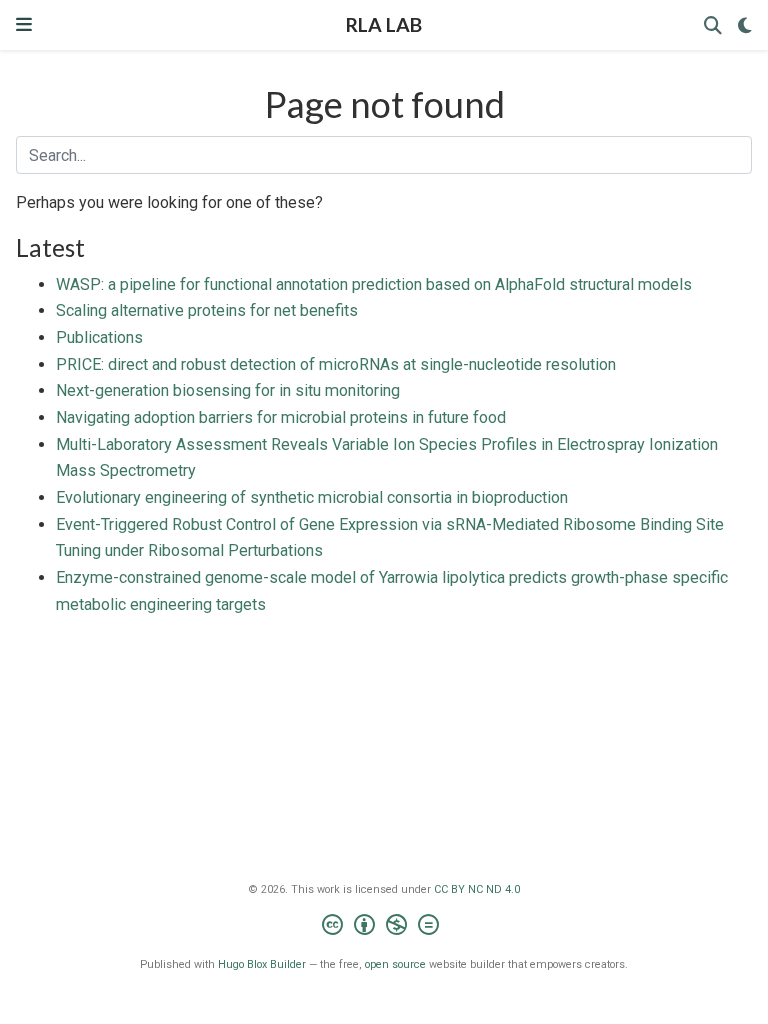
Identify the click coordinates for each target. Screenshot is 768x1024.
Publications (99, 337)
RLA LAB (384, 24)
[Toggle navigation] (24, 24)
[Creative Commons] (384, 927)
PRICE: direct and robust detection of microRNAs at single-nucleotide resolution (336, 364)
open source (395, 964)
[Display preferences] (745, 25)
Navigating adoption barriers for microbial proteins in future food (281, 417)
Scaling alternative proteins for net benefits (207, 310)
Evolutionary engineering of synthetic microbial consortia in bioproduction (312, 497)
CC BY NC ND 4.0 (477, 889)
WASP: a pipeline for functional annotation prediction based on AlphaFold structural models (374, 284)
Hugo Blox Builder (262, 964)
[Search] (713, 25)
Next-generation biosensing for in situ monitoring (228, 390)
